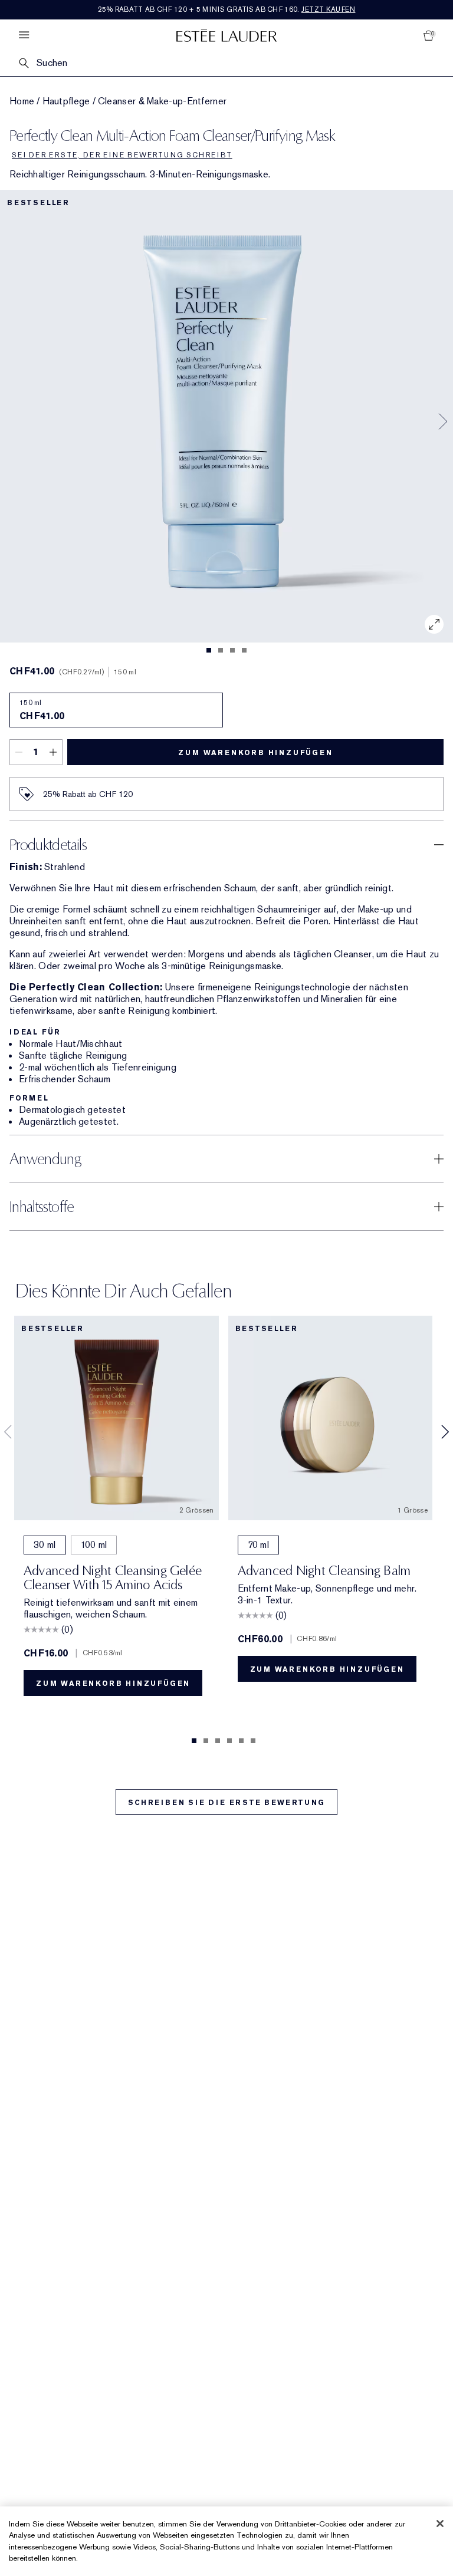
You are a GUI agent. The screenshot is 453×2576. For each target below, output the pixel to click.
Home (22, 101)
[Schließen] (440, 2524)
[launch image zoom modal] (434, 624)
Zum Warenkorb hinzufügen (255, 753)
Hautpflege (66, 101)
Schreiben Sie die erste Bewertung (226, 1803)
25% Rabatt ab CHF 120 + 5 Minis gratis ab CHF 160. (227, 9)
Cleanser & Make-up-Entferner (162, 101)
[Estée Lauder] (226, 35)
